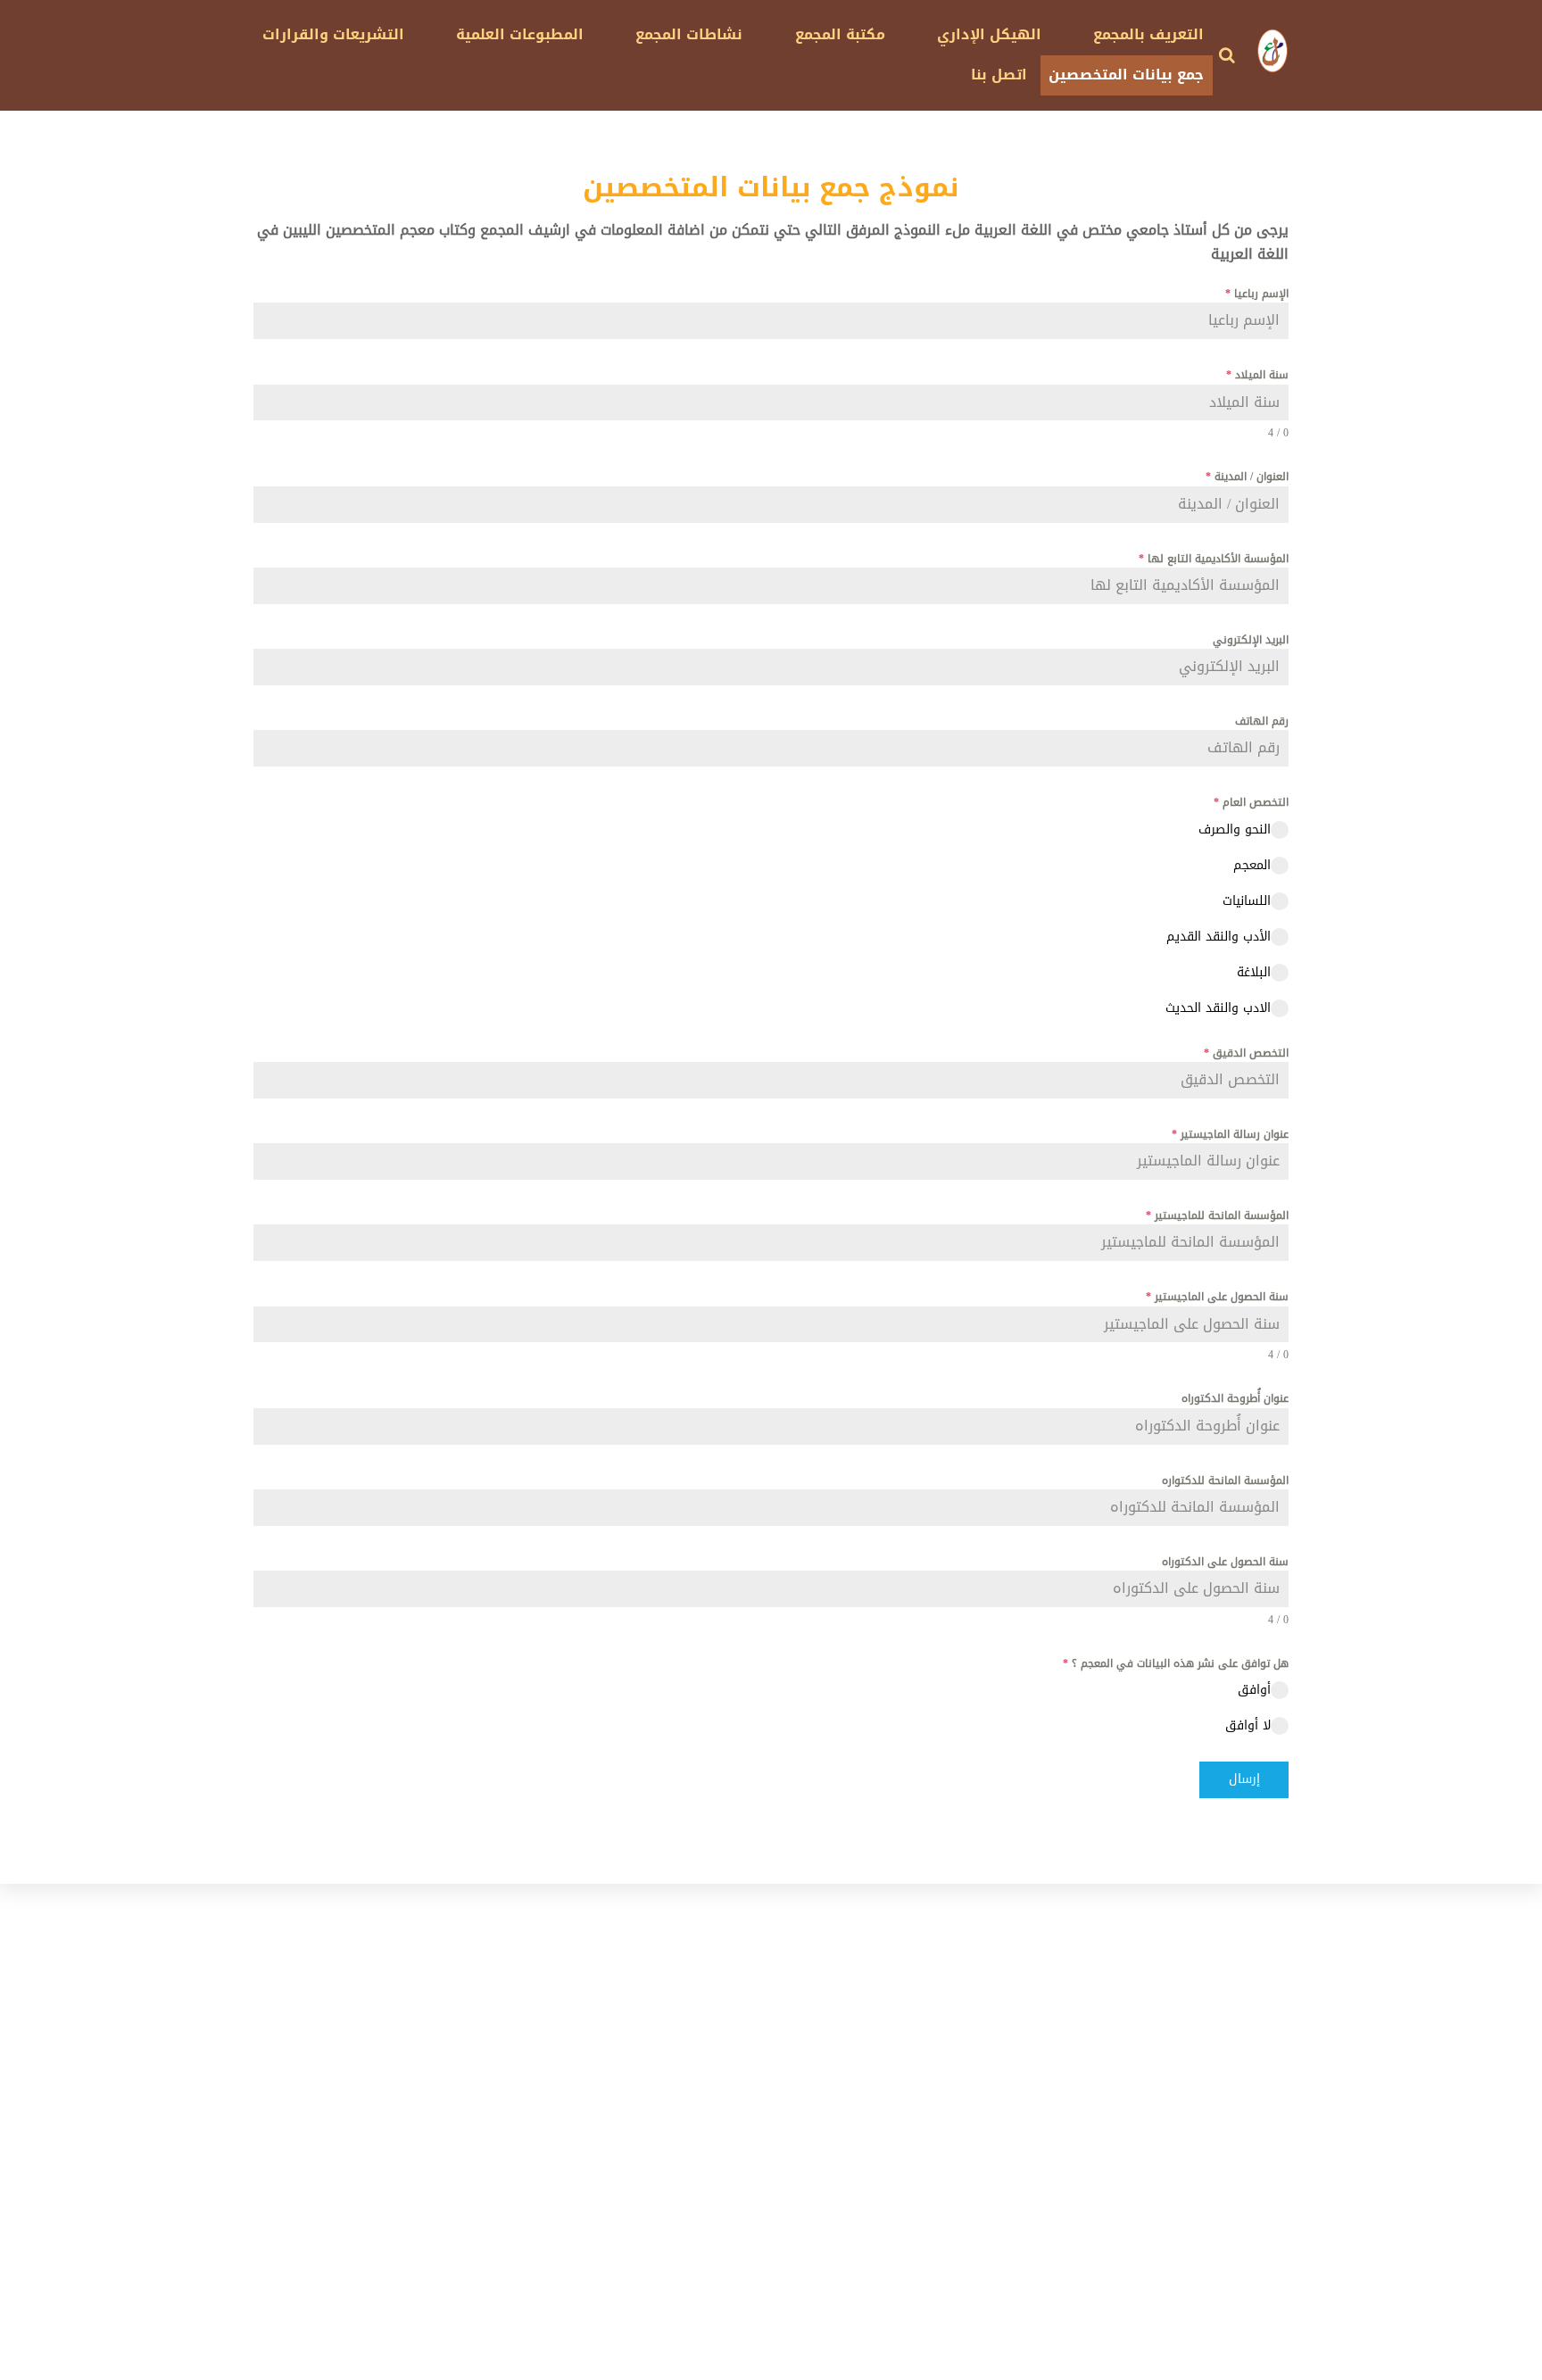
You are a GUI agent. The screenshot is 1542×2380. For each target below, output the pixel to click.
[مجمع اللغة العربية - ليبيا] (1273, 65)
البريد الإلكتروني (1251, 640)
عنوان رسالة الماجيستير (1230, 1134)
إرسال (1244, 1779)
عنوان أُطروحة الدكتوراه (1235, 1398)
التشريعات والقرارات (333, 34)
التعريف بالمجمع (1148, 34)
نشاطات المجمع (689, 34)
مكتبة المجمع (840, 34)
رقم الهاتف (1262, 721)
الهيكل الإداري (989, 34)
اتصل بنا (999, 75)
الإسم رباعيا (1257, 294)
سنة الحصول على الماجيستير (1217, 1297)
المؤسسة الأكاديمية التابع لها (1214, 559)
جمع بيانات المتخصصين (1126, 75)
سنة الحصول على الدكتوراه (1225, 1562)
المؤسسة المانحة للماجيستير (1217, 1215)
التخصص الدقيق (1246, 1053)
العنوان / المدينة (1247, 477)
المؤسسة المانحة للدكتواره (1225, 1480)
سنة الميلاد (1257, 375)
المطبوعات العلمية (520, 34)
